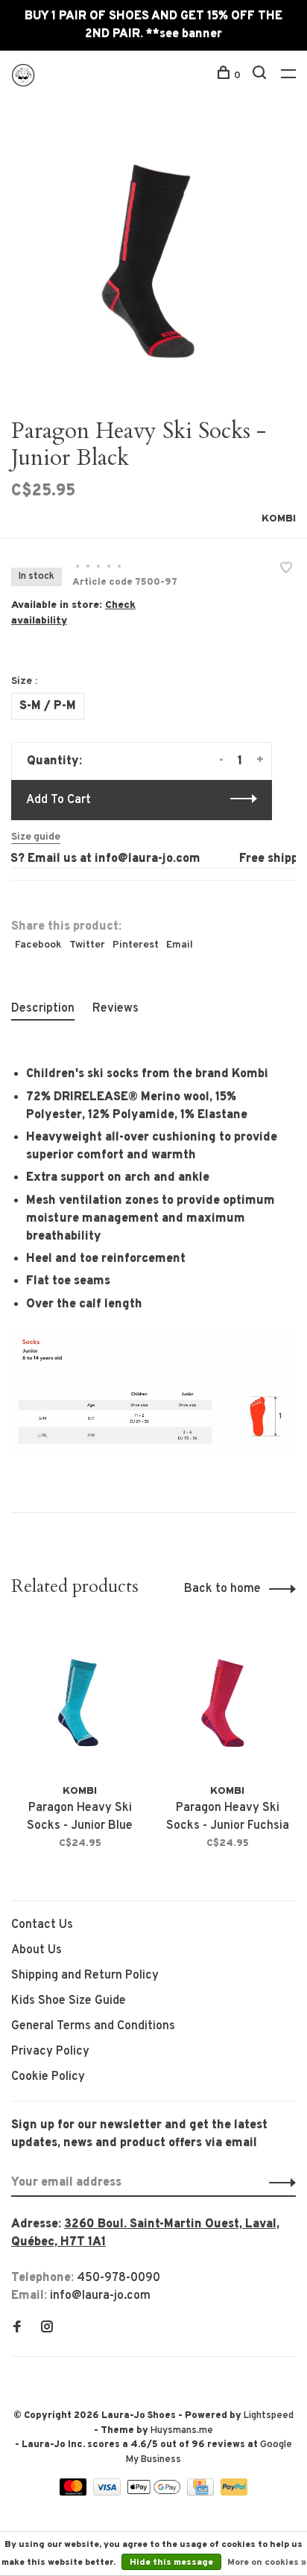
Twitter (87, 945)
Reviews (115, 1009)
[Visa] (108, 2493)
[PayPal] (234, 2493)
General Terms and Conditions (93, 2026)
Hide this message (171, 2563)
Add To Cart (58, 800)
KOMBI (279, 519)
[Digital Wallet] (155, 2493)
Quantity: (54, 761)
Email (180, 945)
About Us (37, 1950)
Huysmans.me (182, 2431)
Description (43, 1009)
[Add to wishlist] (286, 570)
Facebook (38, 945)
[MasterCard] (75, 2493)
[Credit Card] (202, 2493)
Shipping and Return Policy (85, 1976)
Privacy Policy (50, 2052)
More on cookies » (267, 2563)
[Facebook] (17, 2329)
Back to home (222, 1589)
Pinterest (136, 945)
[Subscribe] (278, 2183)
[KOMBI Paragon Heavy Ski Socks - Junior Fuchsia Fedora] (227, 1700)
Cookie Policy (48, 2077)
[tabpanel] (153, 258)
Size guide (36, 837)
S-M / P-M (48, 706)
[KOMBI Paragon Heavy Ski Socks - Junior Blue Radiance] (80, 1700)
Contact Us (42, 1925)
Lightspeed (269, 2416)
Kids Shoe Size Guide (69, 2001)
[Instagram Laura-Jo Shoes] (47, 2329)
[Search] (261, 76)
